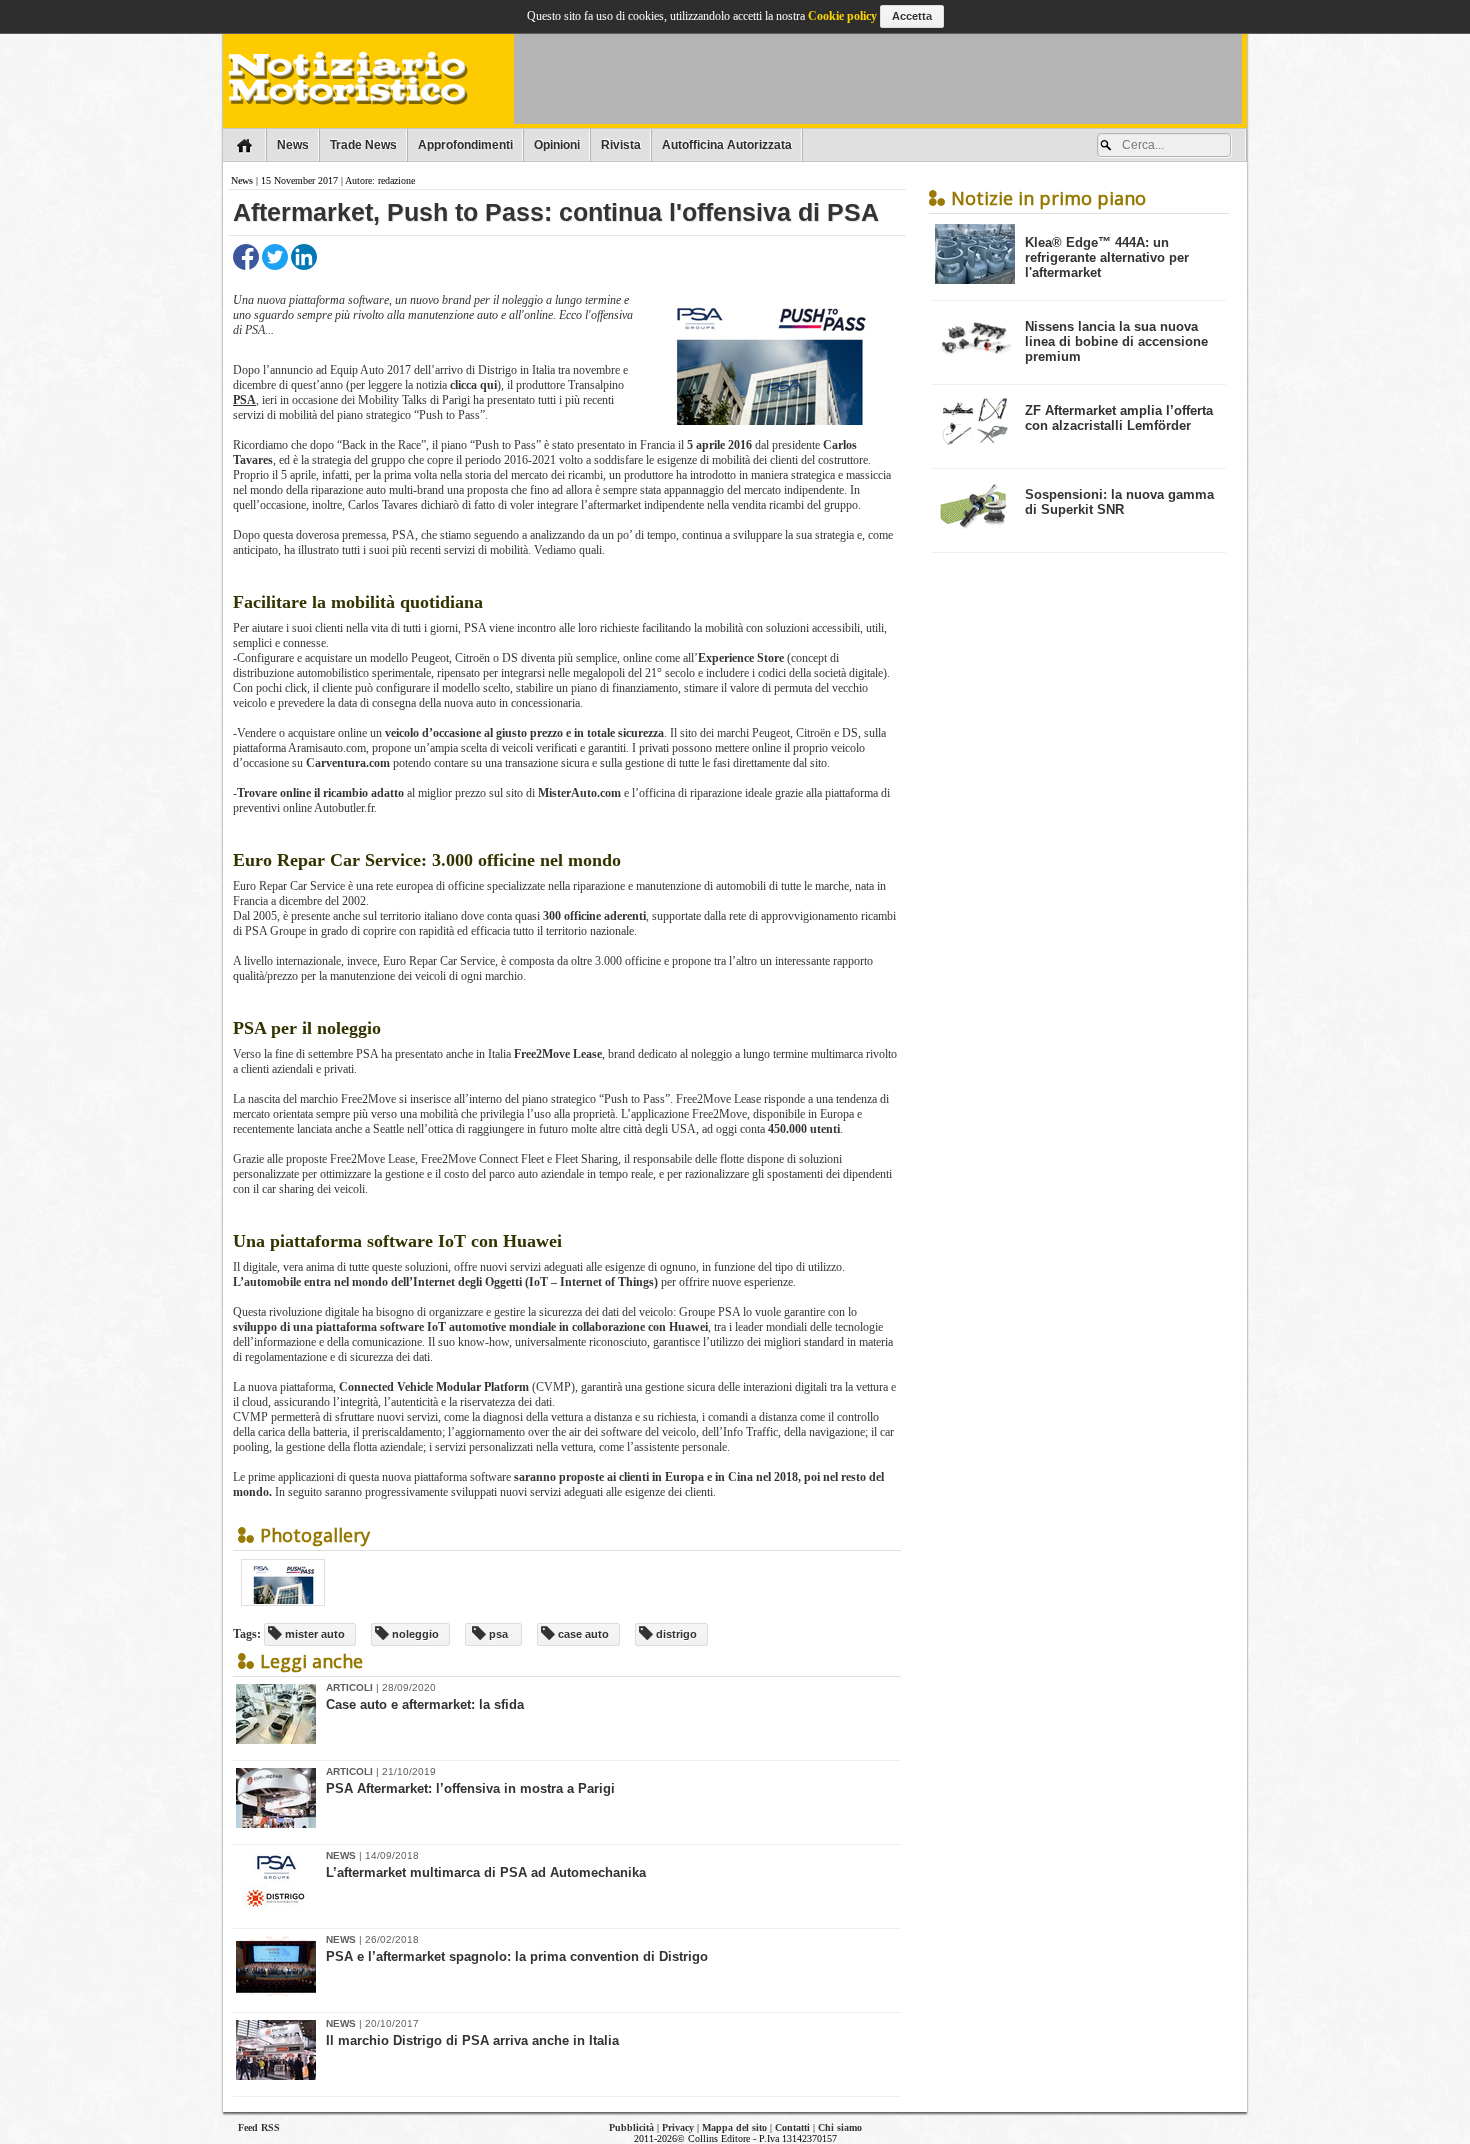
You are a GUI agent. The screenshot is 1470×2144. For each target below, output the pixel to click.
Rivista (621, 145)
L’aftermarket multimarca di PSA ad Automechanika (486, 1872)
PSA (244, 400)
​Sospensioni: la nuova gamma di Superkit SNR (1119, 502)
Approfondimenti (465, 145)
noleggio (414, 1634)
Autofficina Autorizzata (727, 145)
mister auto (313, 1634)
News (293, 145)
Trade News (363, 145)
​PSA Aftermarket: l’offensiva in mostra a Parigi (470, 1788)
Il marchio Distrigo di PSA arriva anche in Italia (472, 2040)
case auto (582, 1634)
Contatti (792, 2127)
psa (497, 1634)
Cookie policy (842, 16)
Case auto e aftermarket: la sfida (425, 1704)
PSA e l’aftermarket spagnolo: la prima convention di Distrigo (517, 1956)
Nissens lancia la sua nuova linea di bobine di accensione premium (1116, 341)
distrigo (675, 1634)
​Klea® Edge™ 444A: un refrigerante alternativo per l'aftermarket (1107, 257)
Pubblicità (631, 2127)
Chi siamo (840, 2127)
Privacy (678, 2127)
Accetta (912, 16)
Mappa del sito (734, 2127)
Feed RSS (259, 2127)
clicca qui (473, 385)
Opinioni (557, 145)
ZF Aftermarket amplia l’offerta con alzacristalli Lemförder (1119, 418)
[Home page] (244, 145)
